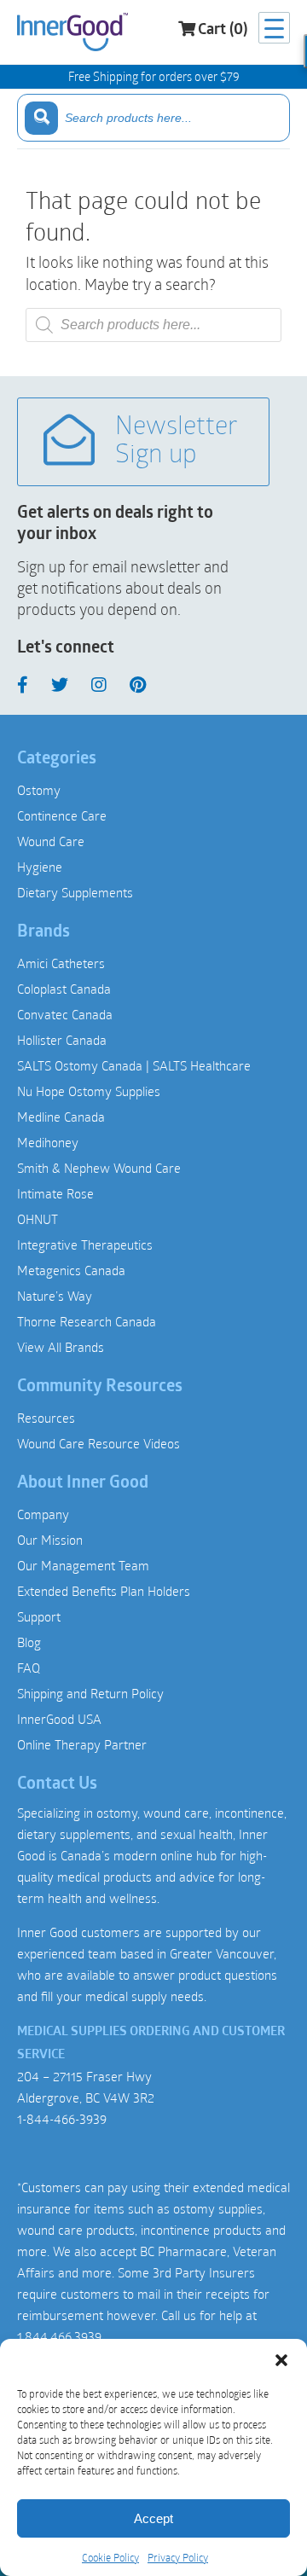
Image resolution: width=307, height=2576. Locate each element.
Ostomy (39, 790)
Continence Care (62, 815)
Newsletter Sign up (177, 442)
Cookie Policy (110, 2557)
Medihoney (48, 1142)
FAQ (29, 1668)
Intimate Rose (55, 1193)
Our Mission (50, 1540)
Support (39, 1616)
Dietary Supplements (75, 892)
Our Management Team (83, 1565)
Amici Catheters (61, 963)
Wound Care (51, 841)
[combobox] (153, 118)
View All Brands (61, 1347)
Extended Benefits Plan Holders (104, 1591)
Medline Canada (61, 1117)
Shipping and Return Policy (90, 1693)
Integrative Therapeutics (85, 1244)
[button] (281, 2360)
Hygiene (40, 867)
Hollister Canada (62, 1040)
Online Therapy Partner (82, 1744)
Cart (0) (223, 31)
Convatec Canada (65, 1014)
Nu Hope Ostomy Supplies (89, 1091)
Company (43, 1514)
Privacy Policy (178, 2557)
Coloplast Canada (64, 989)
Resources (46, 1418)
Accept (153, 2518)
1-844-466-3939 (62, 2119)
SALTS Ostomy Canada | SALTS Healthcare (134, 1065)
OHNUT (38, 1219)
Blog (29, 1642)
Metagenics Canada (71, 1270)
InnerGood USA (59, 1719)
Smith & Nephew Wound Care (99, 1168)
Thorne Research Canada (87, 1321)
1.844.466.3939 (59, 2336)
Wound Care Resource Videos (98, 1443)
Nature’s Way (55, 1296)
